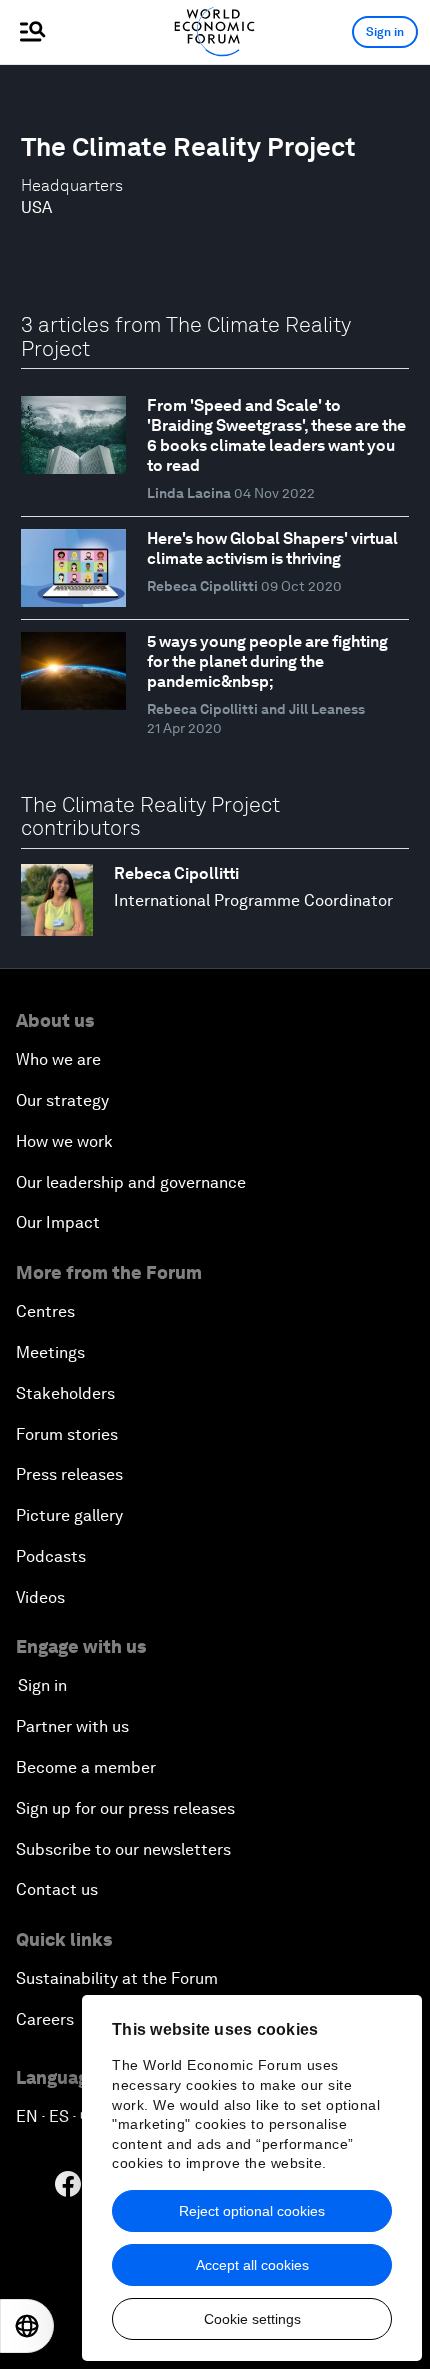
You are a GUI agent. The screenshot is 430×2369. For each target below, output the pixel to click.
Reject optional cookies (252, 2211)
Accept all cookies (252, 2265)
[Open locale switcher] (27, 2326)
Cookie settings (252, 2319)
